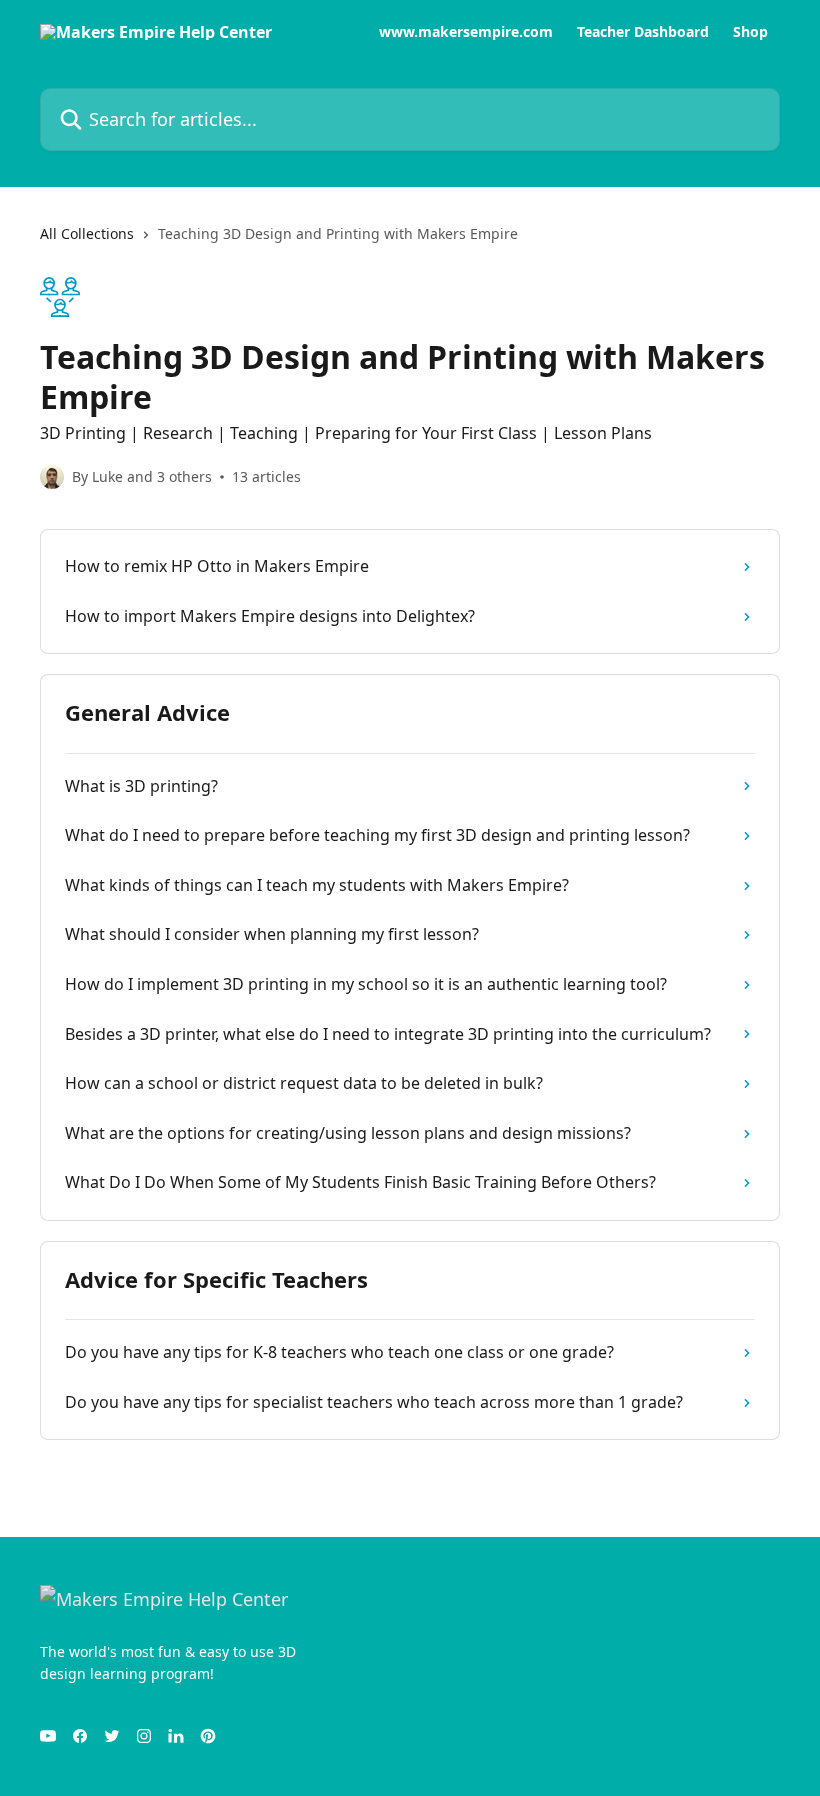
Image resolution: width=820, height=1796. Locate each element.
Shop (750, 32)
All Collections (87, 233)
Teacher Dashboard (643, 32)
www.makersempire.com (466, 32)
